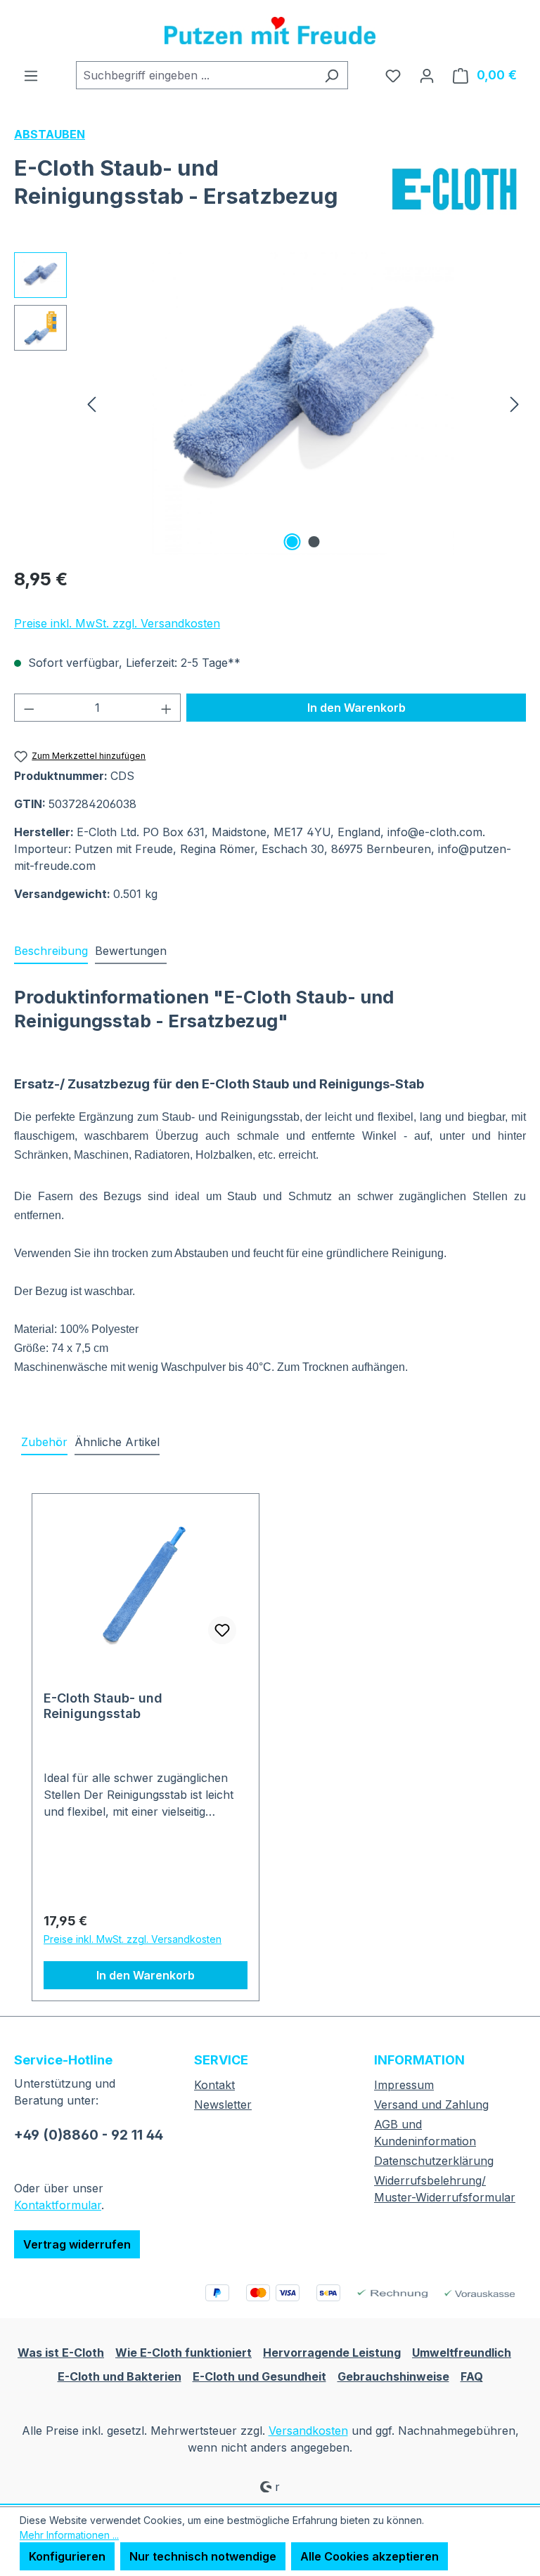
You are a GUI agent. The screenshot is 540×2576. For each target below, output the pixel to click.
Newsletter (223, 2105)
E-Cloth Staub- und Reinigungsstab (103, 1706)
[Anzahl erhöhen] (167, 708)
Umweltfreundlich (462, 2353)
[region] (270, 403)
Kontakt (214, 2085)
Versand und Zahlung (431, 2105)
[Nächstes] (515, 403)
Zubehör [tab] (44, 1442)
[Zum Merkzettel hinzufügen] (222, 1630)
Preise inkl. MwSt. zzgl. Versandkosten (117, 623)
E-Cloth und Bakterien (120, 2376)
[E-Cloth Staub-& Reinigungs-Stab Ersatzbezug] (303, 403)
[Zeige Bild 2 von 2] (314, 542)
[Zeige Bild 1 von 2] (292, 542)
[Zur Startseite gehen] (270, 31)
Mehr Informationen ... (69, 2535)
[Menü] (31, 75)
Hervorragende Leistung (332, 2353)
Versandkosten (308, 2431)
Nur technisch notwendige (203, 2556)
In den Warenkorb (356, 708)
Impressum (404, 2085)
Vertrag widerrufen (77, 2244)
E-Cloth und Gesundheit (259, 2376)
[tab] (51, 951)
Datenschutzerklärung (434, 2161)
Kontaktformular (58, 2205)
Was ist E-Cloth (61, 2353)
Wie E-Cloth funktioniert (184, 2353)
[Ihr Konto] (427, 75)
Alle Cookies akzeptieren (369, 2556)
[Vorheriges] (91, 403)
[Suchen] (332, 75)
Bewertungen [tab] (131, 951)
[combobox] (196, 75)
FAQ (472, 2376)
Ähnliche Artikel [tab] (117, 1442)
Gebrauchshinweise (393, 2376)
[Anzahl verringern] (29, 708)
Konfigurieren (67, 2556)
